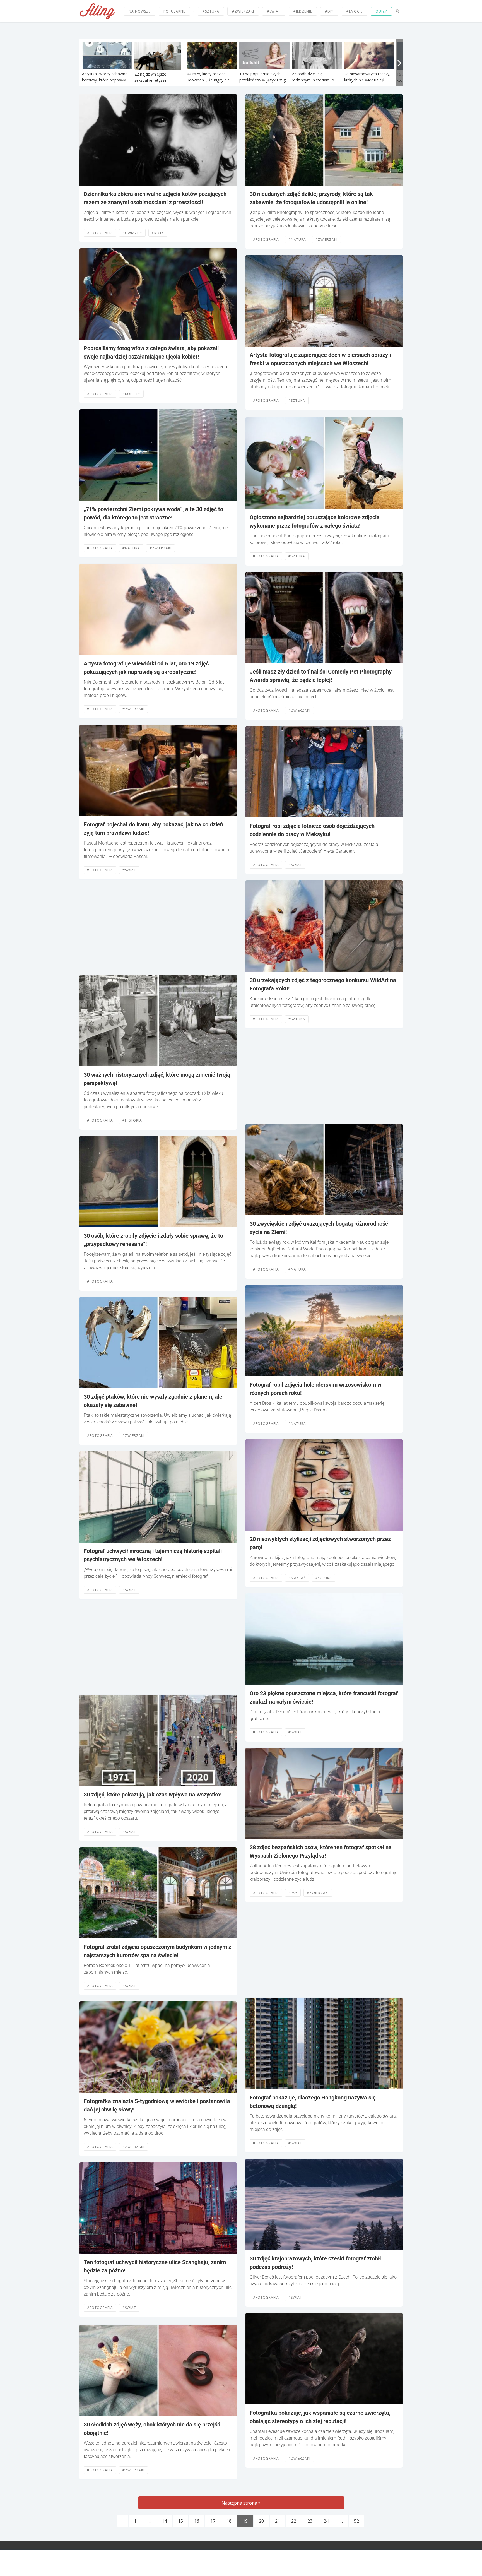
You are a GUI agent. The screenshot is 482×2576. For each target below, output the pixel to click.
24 (326, 2521)
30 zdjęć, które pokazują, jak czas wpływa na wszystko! (153, 1795)
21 (278, 2521)
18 (229, 2521)
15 (180, 2521)
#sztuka (211, 11)
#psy (293, 1893)
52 (356, 2521)
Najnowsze (140, 11)
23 (310, 2521)
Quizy (381, 11)
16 (197, 2521)
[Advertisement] (158, 927)
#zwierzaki (243, 11)
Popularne (174, 11)
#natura (131, 548)
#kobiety (131, 394)
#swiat (129, 870)
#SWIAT (274, 11)
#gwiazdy (132, 233)
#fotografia (100, 233)
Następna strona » (241, 2503)
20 (261, 2521)
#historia (132, 1120)
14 (164, 2521)
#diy (329, 11)
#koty (158, 233)
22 (294, 2521)
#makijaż (297, 1578)
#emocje (355, 11)
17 (213, 2521)
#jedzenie (303, 11)
